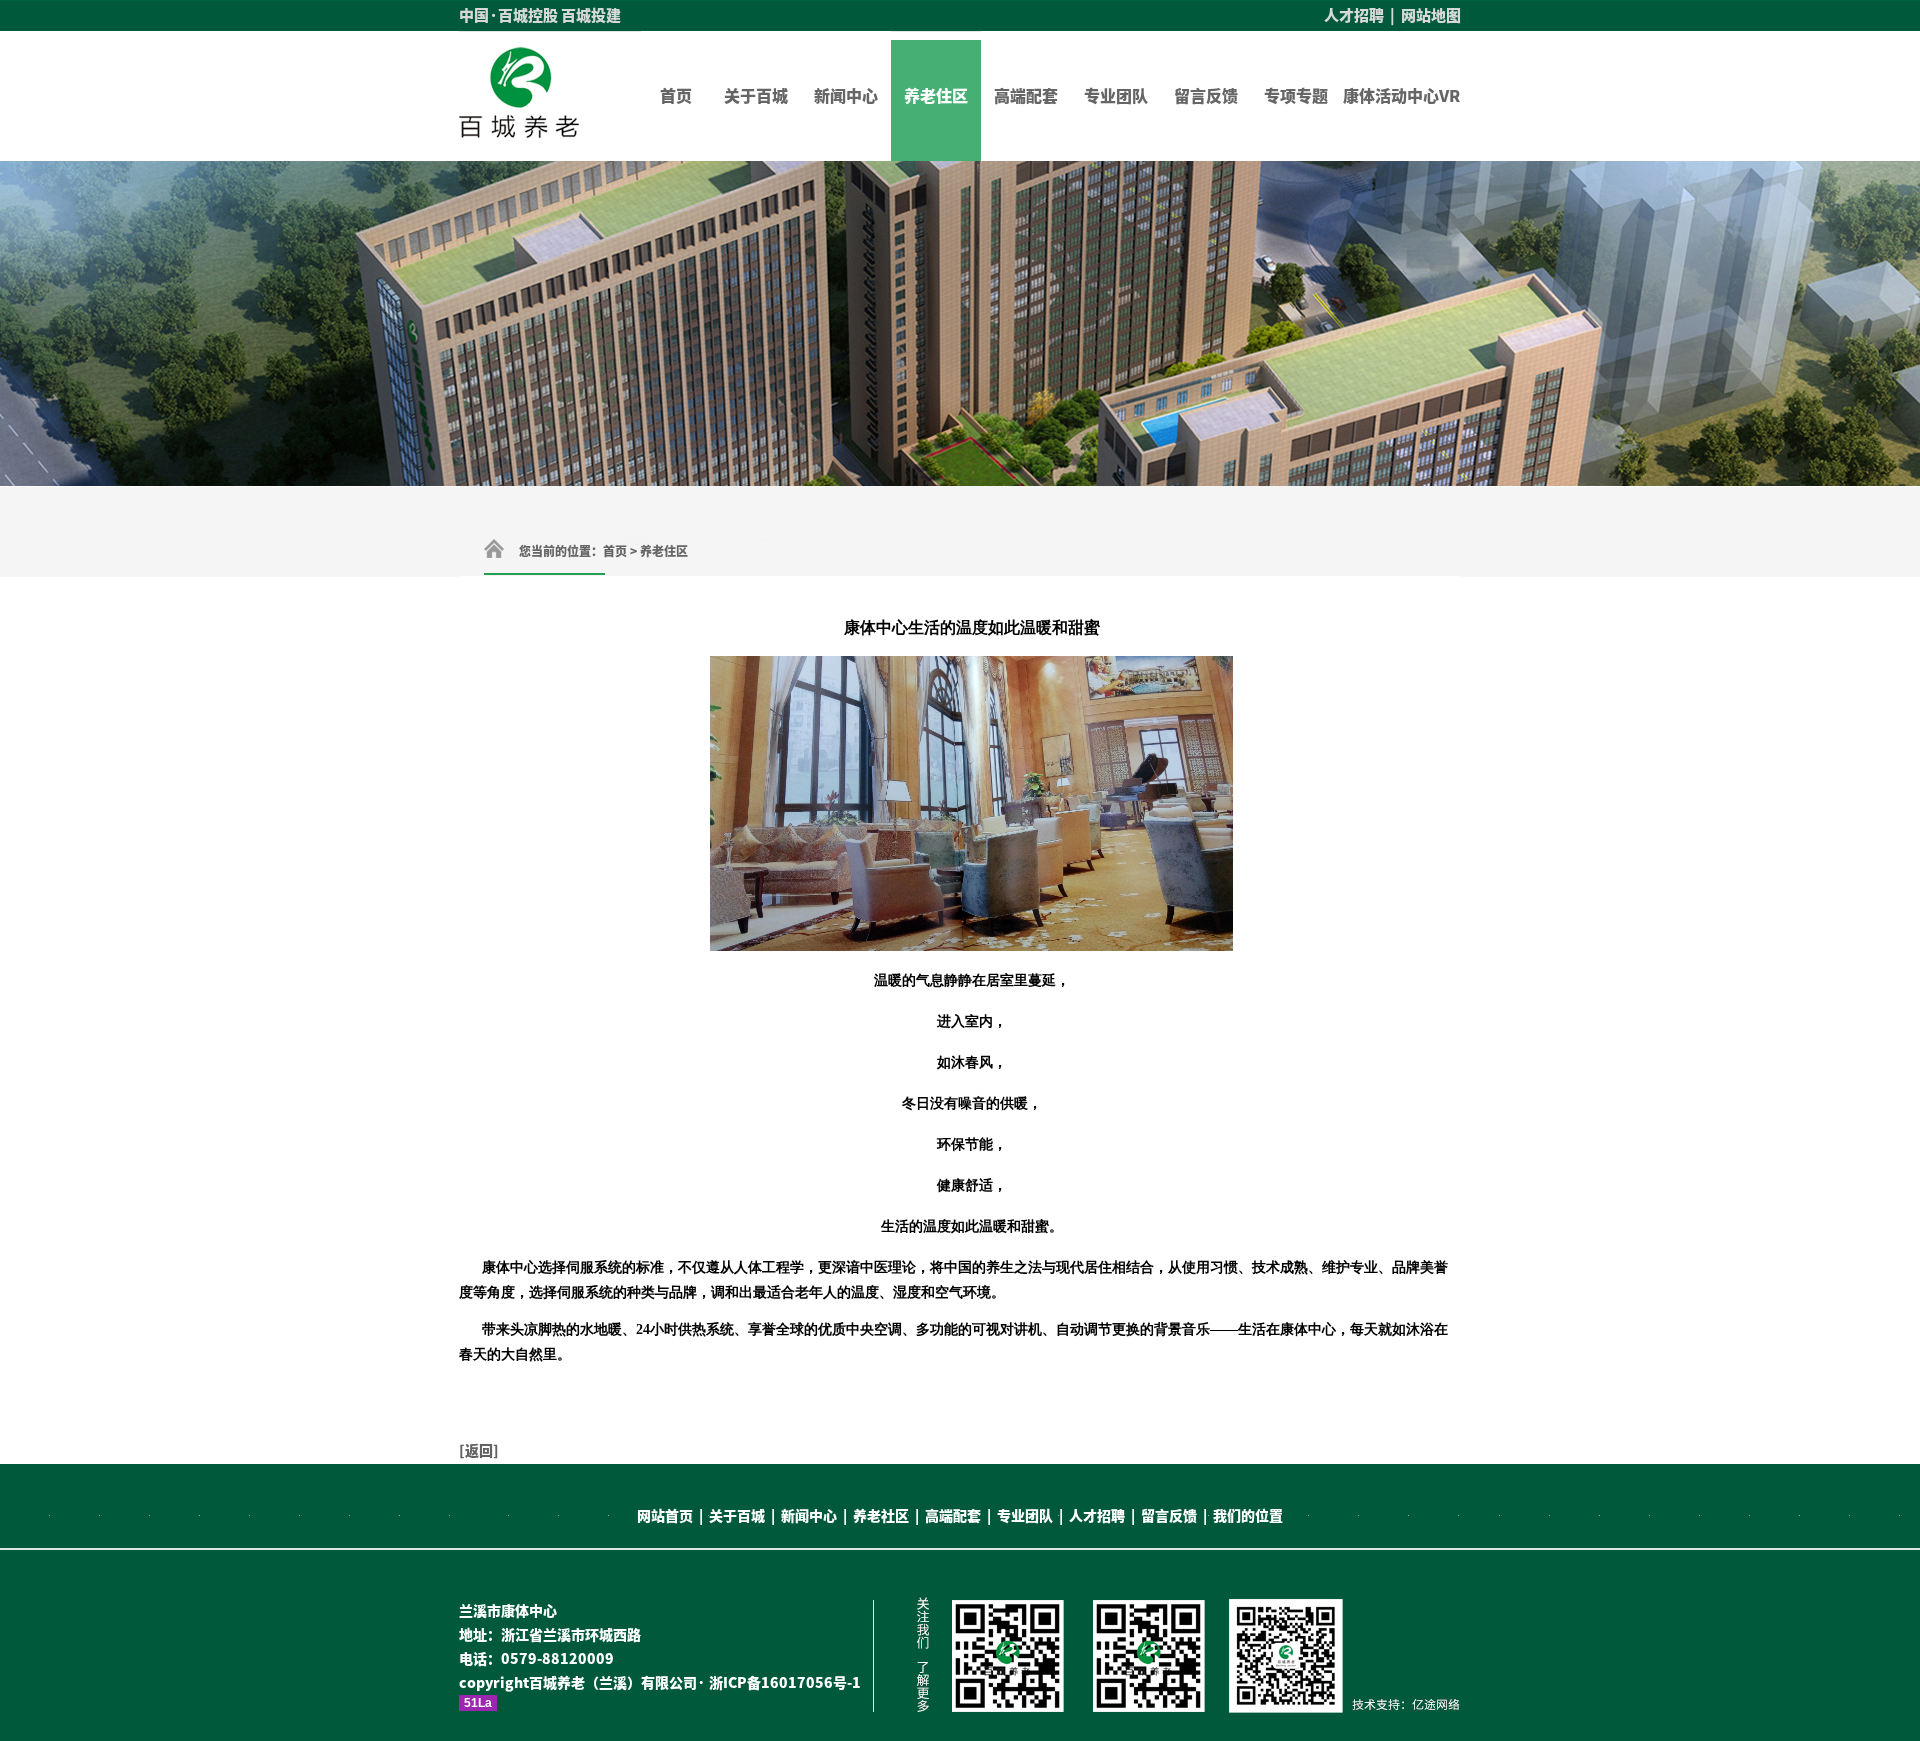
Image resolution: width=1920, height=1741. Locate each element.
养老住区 (936, 96)
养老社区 (881, 1516)
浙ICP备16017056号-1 (785, 1683)
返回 (479, 1451)
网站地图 (1431, 15)
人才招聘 (1354, 15)
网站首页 (665, 1516)
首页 (676, 96)
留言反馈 (1206, 96)
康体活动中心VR (1401, 96)
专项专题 (1296, 96)
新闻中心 (846, 96)
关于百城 (756, 96)
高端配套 (1026, 96)
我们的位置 (1248, 1516)
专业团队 (1116, 96)
